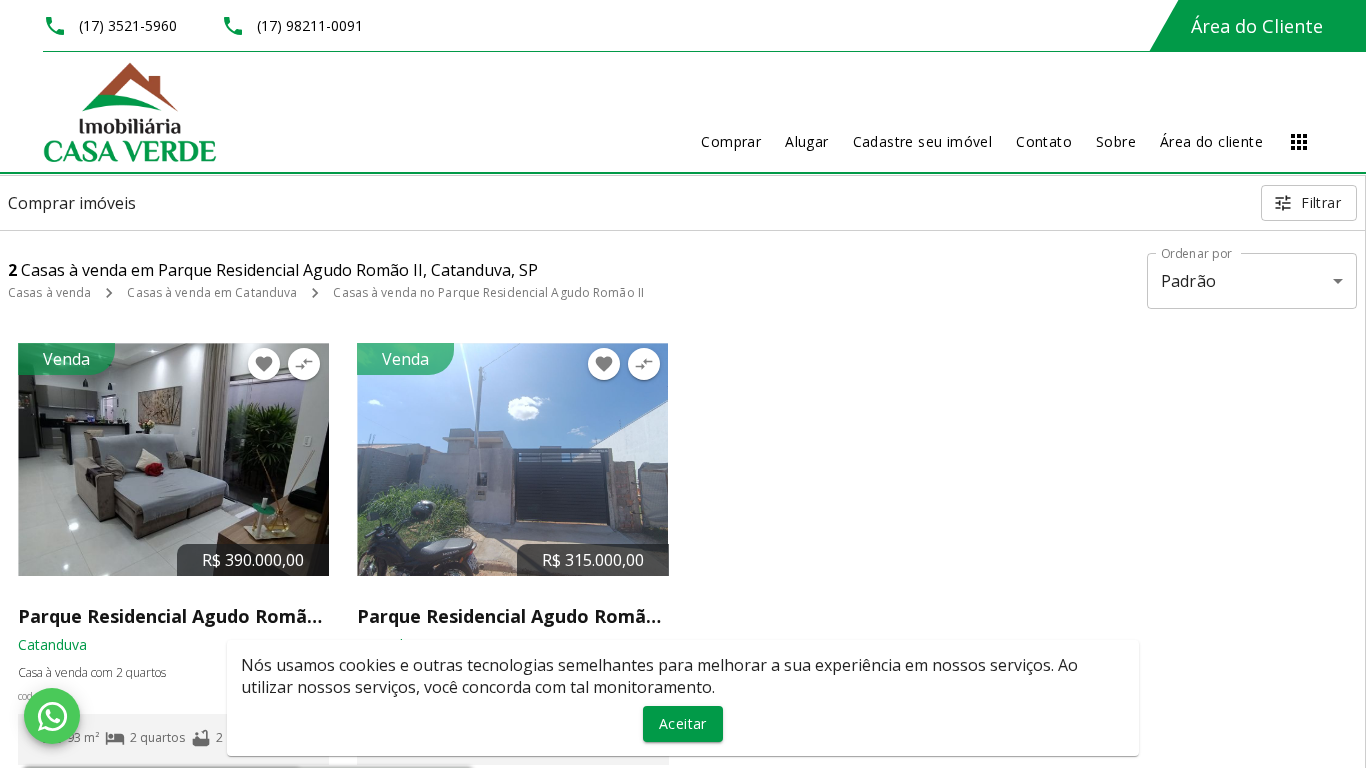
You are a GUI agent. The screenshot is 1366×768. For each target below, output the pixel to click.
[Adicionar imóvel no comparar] (304, 364)
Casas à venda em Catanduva (212, 292)
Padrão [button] (1188, 281)
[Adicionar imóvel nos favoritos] (264, 364)
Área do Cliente (1257, 26)
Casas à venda (49, 292)
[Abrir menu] (1299, 142)
